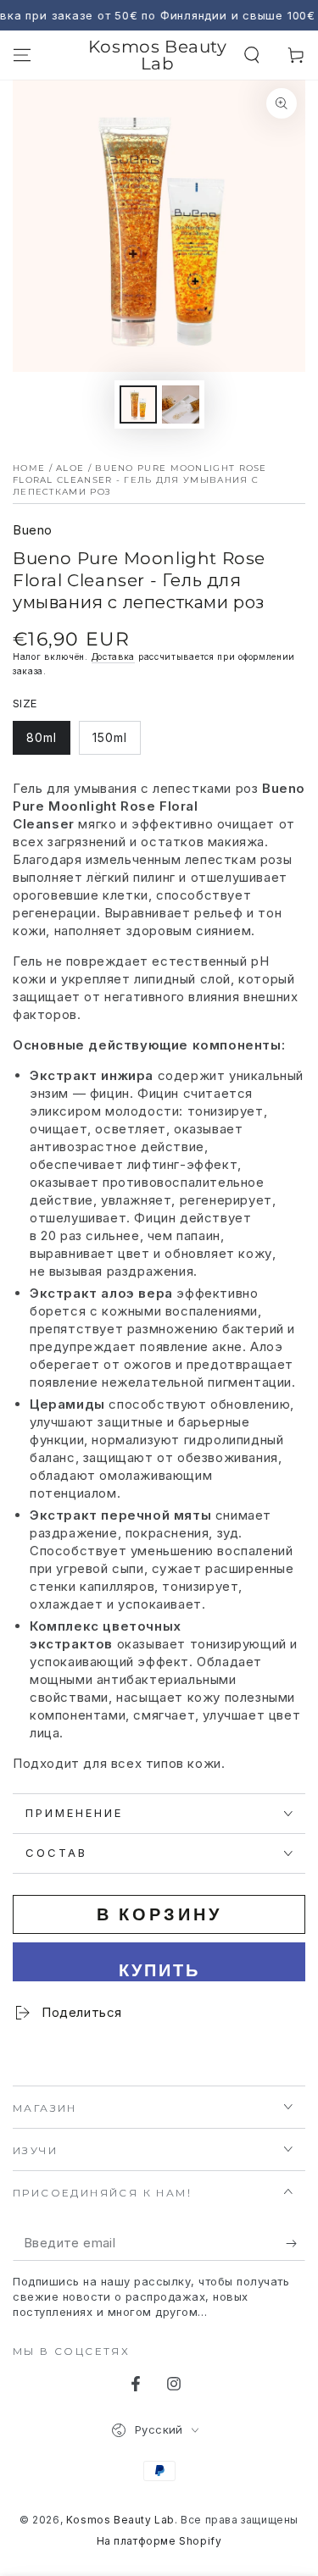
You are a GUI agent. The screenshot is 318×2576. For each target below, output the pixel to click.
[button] (252, 55)
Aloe (70, 468)
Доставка (114, 656)
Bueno (33, 530)
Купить (159, 1970)
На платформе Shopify (159, 2541)
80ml (48, 742)
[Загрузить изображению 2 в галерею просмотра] (181, 404)
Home (29, 468)
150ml (116, 742)
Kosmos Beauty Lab (120, 2520)
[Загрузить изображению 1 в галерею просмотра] (138, 404)
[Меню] (22, 55)
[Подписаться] (296, 2244)
